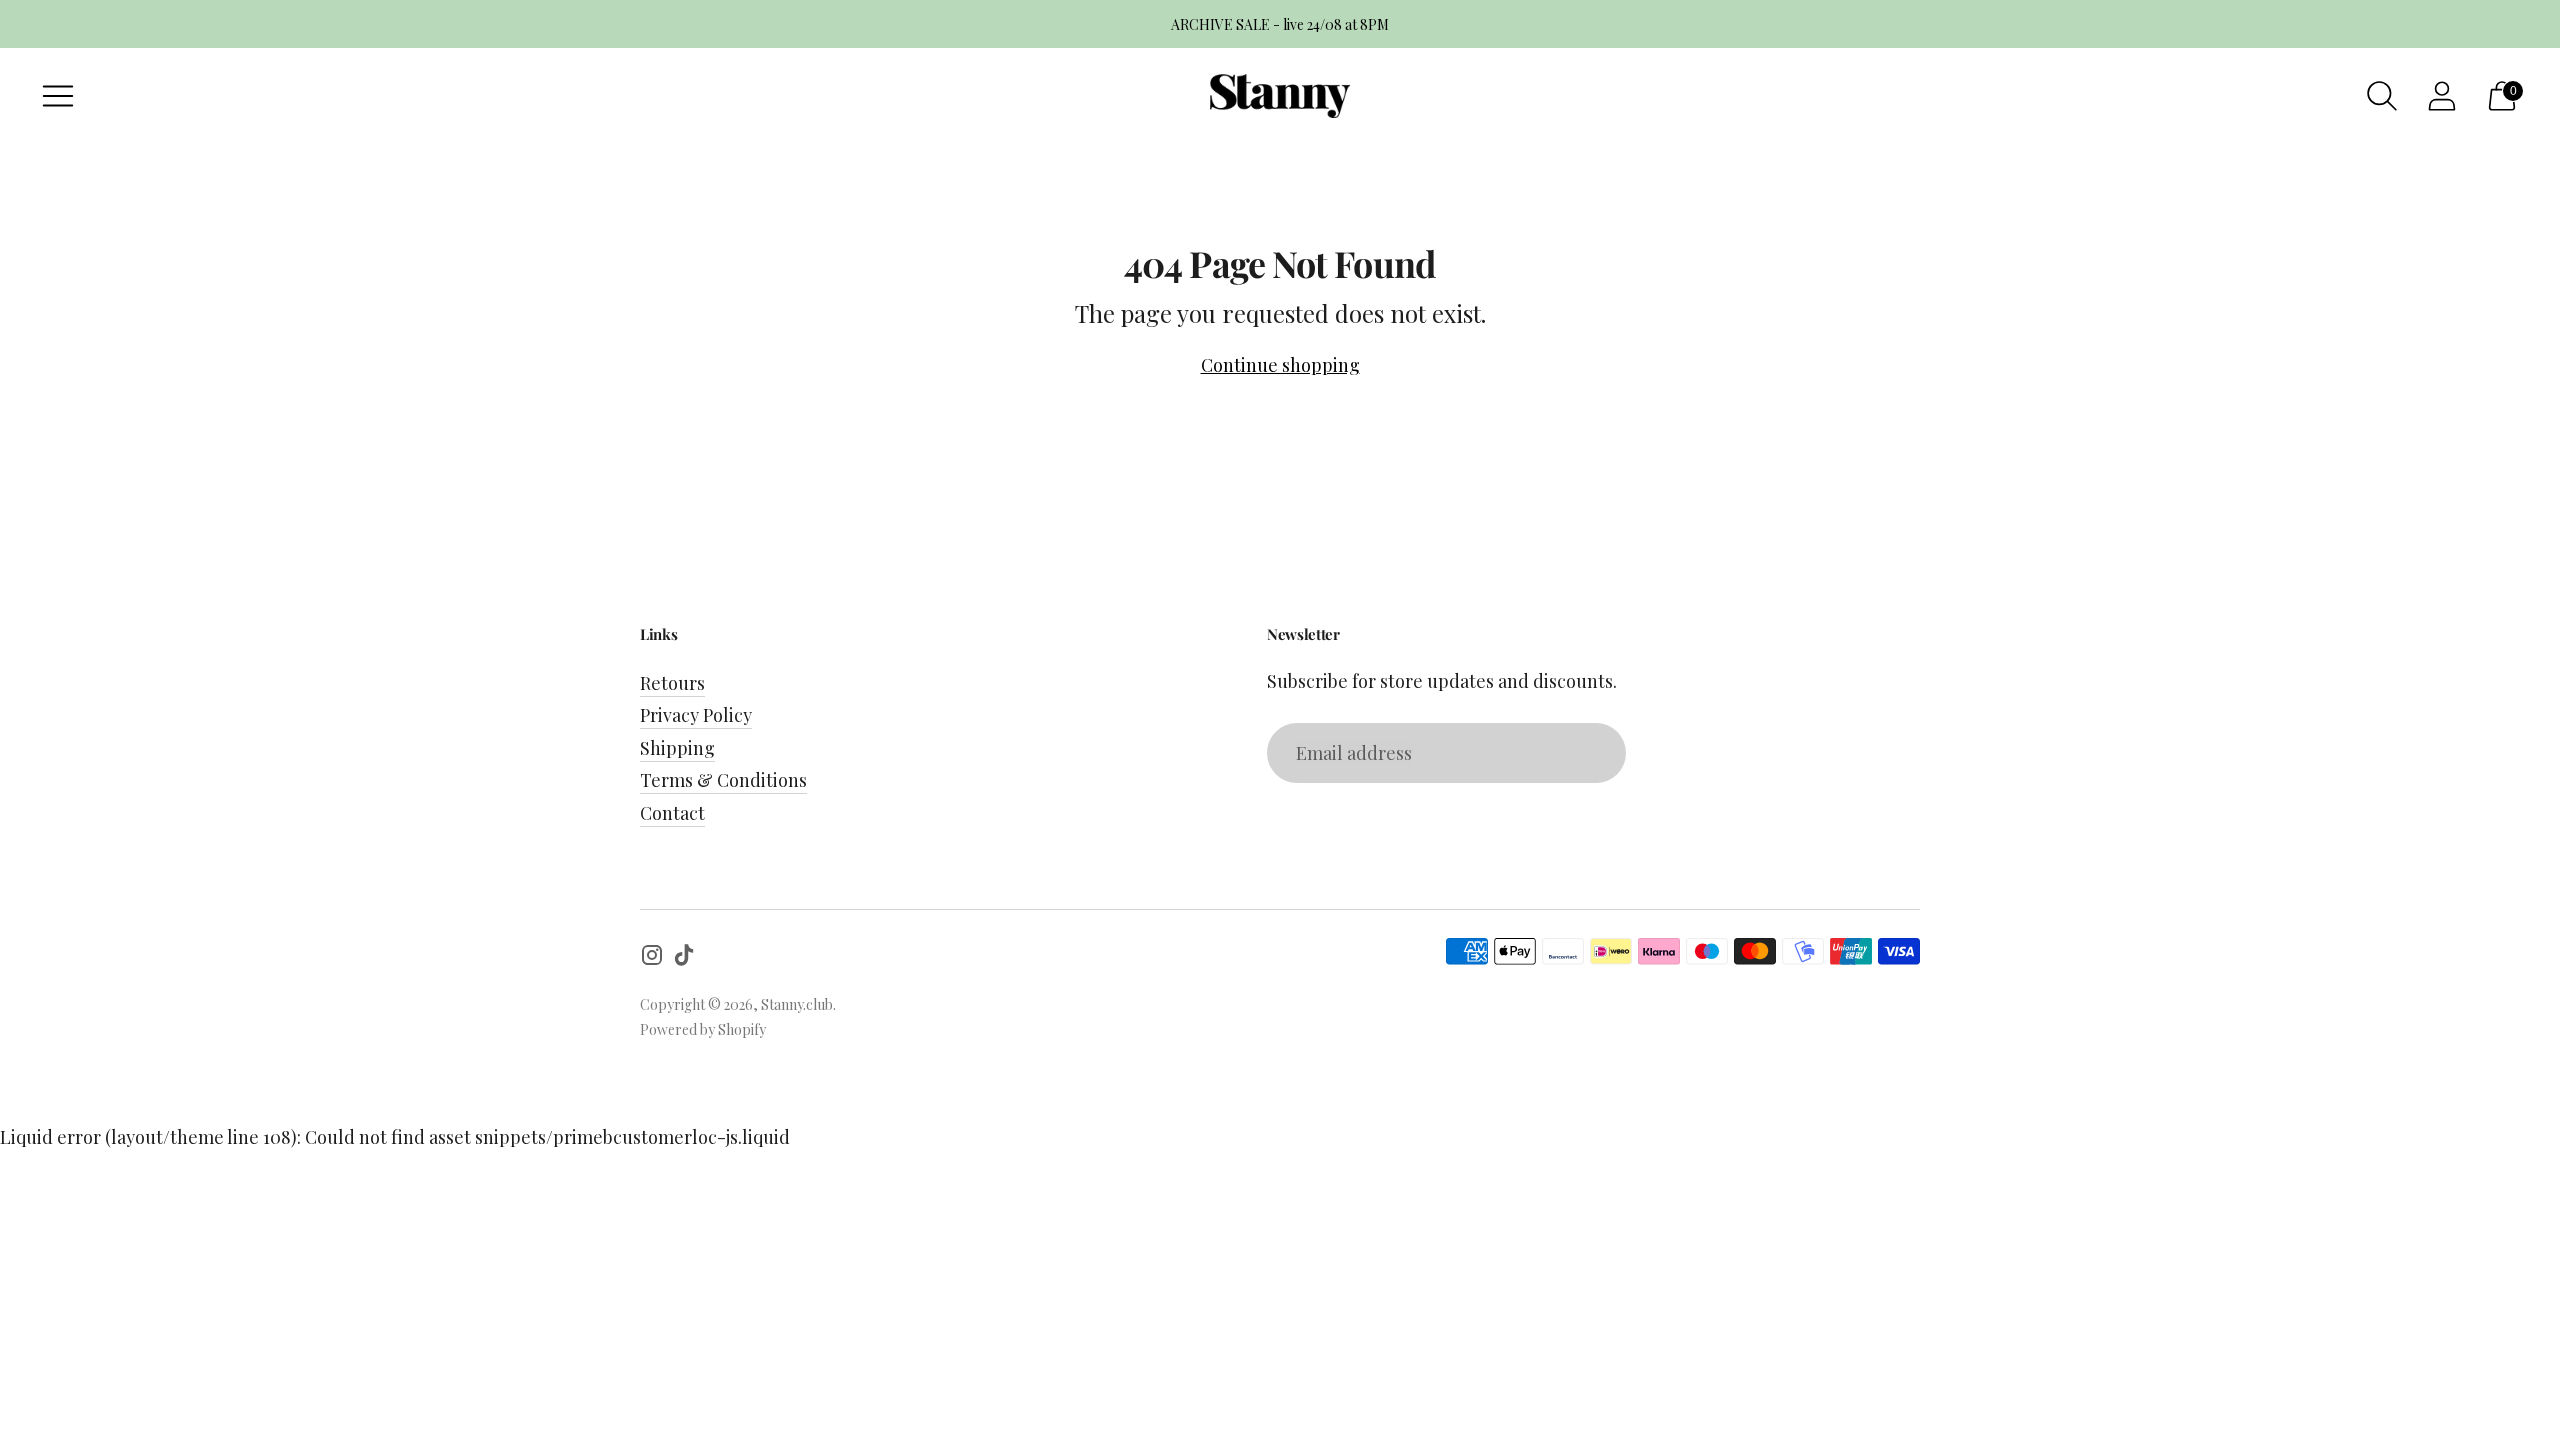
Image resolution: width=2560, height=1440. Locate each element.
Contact (672, 813)
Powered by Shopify (703, 1029)
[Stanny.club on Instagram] (652, 958)
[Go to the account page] (2442, 96)
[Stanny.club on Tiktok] (684, 958)
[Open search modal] (2382, 96)
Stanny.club (797, 1004)
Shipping (677, 748)
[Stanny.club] (1280, 96)
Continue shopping (1280, 365)
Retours (672, 683)
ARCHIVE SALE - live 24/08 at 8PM (1280, 24)
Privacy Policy (696, 715)
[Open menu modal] (58, 96)
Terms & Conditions (723, 780)
